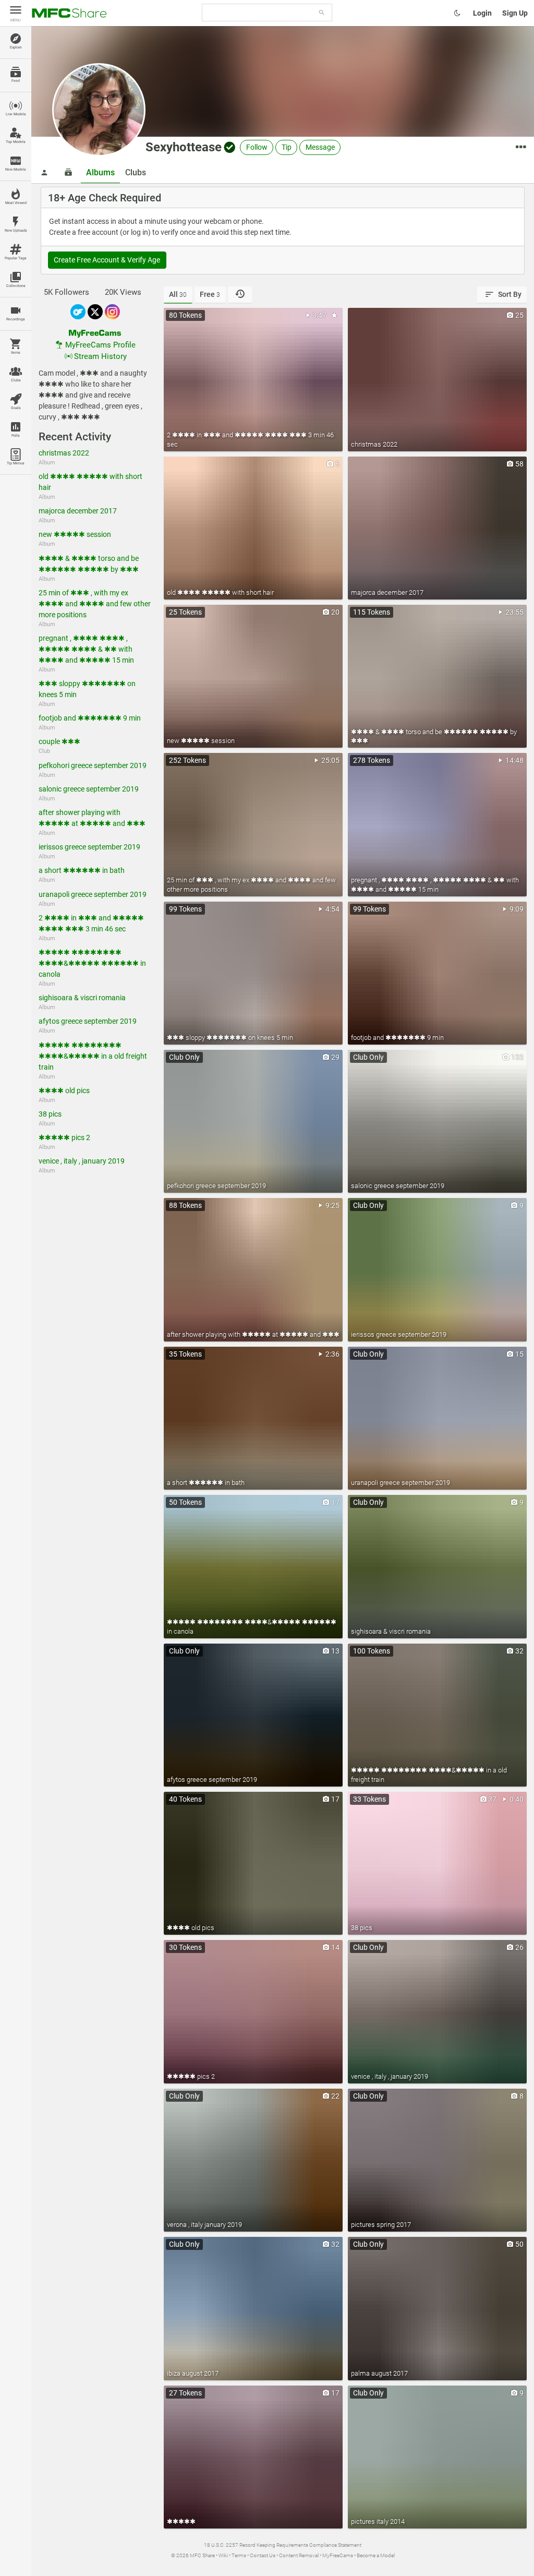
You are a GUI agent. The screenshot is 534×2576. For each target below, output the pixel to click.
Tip (287, 147)
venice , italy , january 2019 (82, 1161)
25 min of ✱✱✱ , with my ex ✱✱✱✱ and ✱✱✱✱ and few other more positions (95, 604)
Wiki (223, 2555)
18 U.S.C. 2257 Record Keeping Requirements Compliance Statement (283, 2545)
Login (482, 13)
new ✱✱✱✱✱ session (75, 534)
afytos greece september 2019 (88, 1021)
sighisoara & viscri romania (82, 998)
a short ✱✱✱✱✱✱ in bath (82, 870)
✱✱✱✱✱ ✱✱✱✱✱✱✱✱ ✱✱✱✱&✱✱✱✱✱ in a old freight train (93, 1056)
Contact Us (263, 2555)
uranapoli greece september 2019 (93, 894)
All (178, 294)
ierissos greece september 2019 (89, 847)
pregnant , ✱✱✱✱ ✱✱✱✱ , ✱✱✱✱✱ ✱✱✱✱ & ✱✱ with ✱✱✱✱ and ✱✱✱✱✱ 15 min (86, 649)
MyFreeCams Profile (100, 345)
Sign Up (515, 13)
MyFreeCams (338, 2555)
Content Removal (299, 2555)
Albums (100, 172)
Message (320, 147)
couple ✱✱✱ (59, 741)
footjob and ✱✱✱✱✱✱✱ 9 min (90, 718)
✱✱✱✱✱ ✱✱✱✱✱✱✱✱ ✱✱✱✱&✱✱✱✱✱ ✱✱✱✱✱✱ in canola (92, 963)
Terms (239, 2555)
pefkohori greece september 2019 (93, 765)
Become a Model (376, 2555)
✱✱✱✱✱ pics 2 (64, 1137)
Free (210, 294)
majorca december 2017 (78, 511)
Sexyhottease (184, 147)
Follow (257, 147)
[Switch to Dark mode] (457, 13)
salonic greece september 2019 (89, 789)
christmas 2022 (64, 453)
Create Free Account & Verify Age (107, 260)
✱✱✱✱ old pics (64, 1091)
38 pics (50, 1114)
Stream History (100, 356)
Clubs (136, 172)
